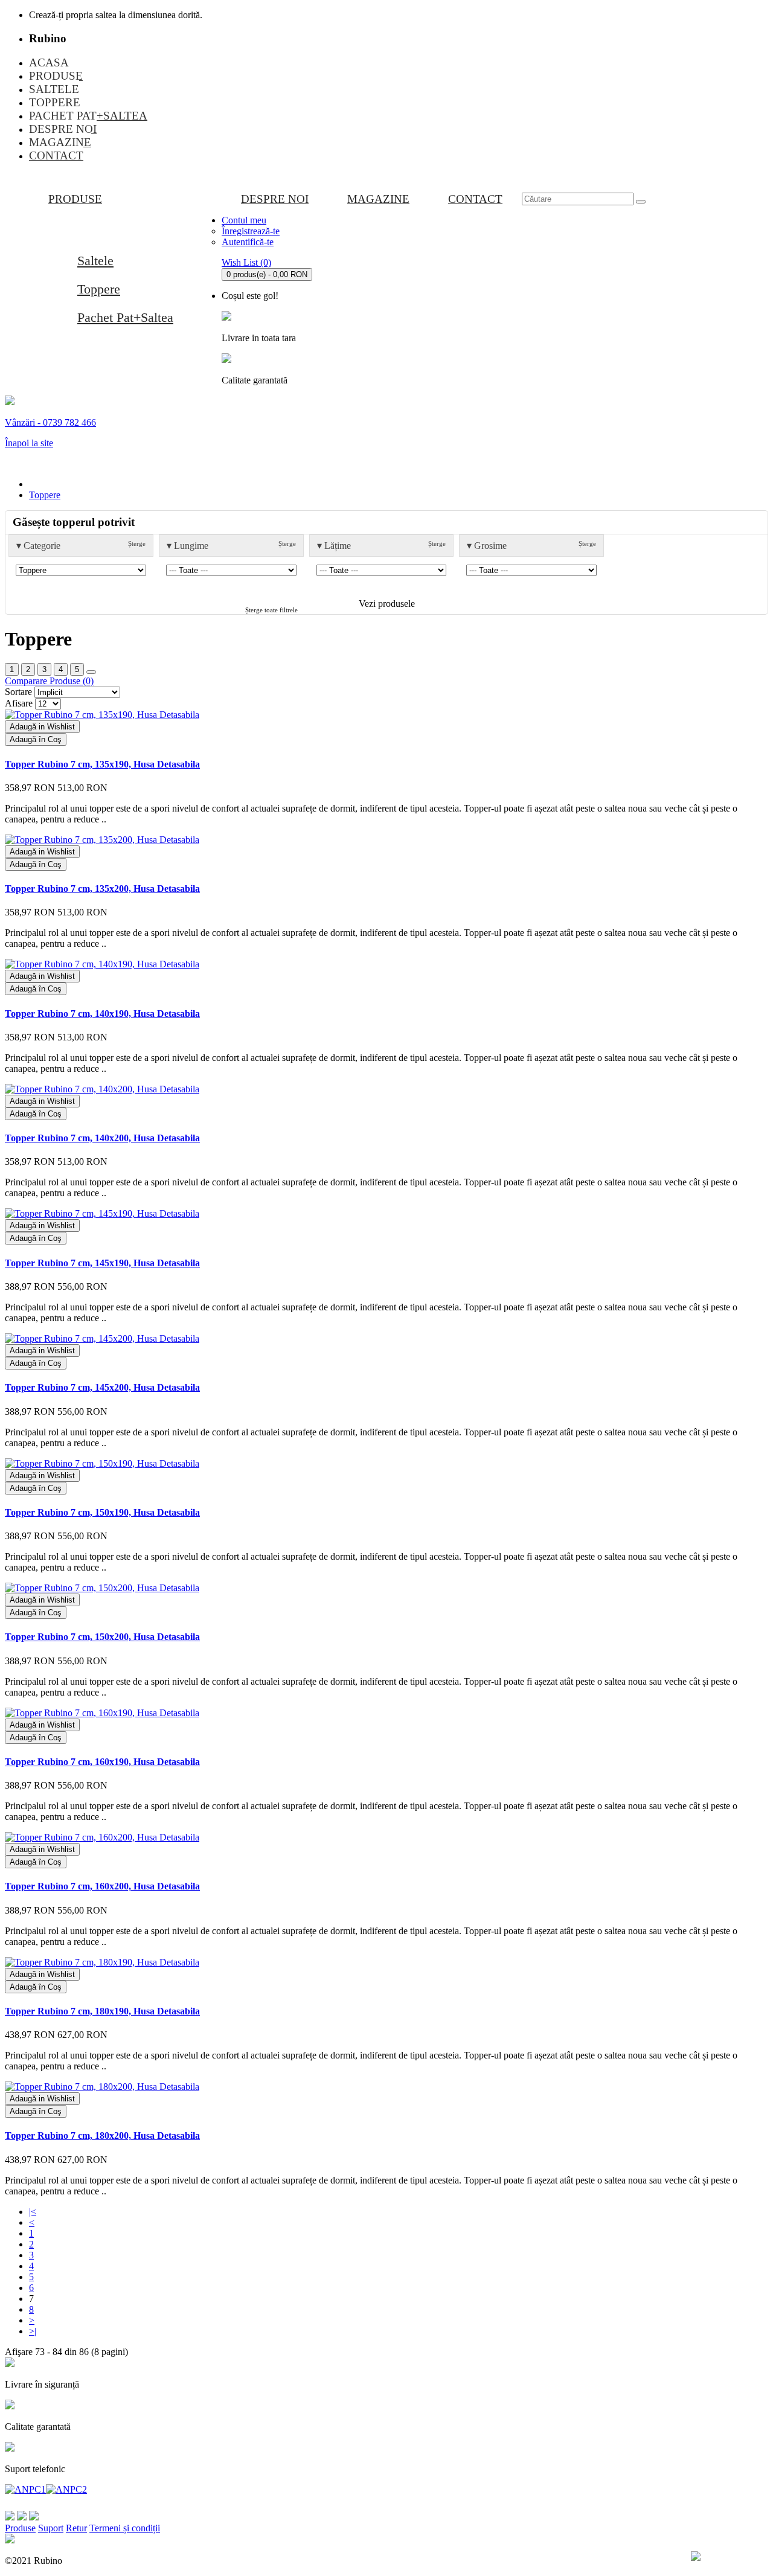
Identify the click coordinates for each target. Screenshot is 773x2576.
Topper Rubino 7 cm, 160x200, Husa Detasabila (102, 1886)
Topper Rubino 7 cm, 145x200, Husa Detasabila (102, 1387)
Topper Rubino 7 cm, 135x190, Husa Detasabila (102, 764)
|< (33, 2212)
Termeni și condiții (125, 2528)
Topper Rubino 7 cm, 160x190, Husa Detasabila (102, 1762)
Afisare (19, 703)
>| (33, 2331)
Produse (20, 2528)
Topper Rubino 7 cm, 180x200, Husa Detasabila (102, 2135)
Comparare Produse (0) (49, 681)
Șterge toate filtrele (271, 610)
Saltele (95, 261)
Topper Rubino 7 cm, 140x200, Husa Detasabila (102, 1138)
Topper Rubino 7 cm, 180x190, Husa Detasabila (102, 2011)
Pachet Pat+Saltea (125, 317)
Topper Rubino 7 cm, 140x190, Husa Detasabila (102, 1014)
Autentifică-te (248, 242)
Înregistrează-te (251, 231)
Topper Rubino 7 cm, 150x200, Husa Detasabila (102, 1637)
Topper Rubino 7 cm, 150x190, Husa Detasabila (102, 1512)
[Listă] (91, 672)
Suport (51, 2528)
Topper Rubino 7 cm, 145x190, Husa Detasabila (102, 1263)
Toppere (99, 289)
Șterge (137, 543)
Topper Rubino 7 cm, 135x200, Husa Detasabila (102, 889)
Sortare (18, 692)
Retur (76, 2528)
